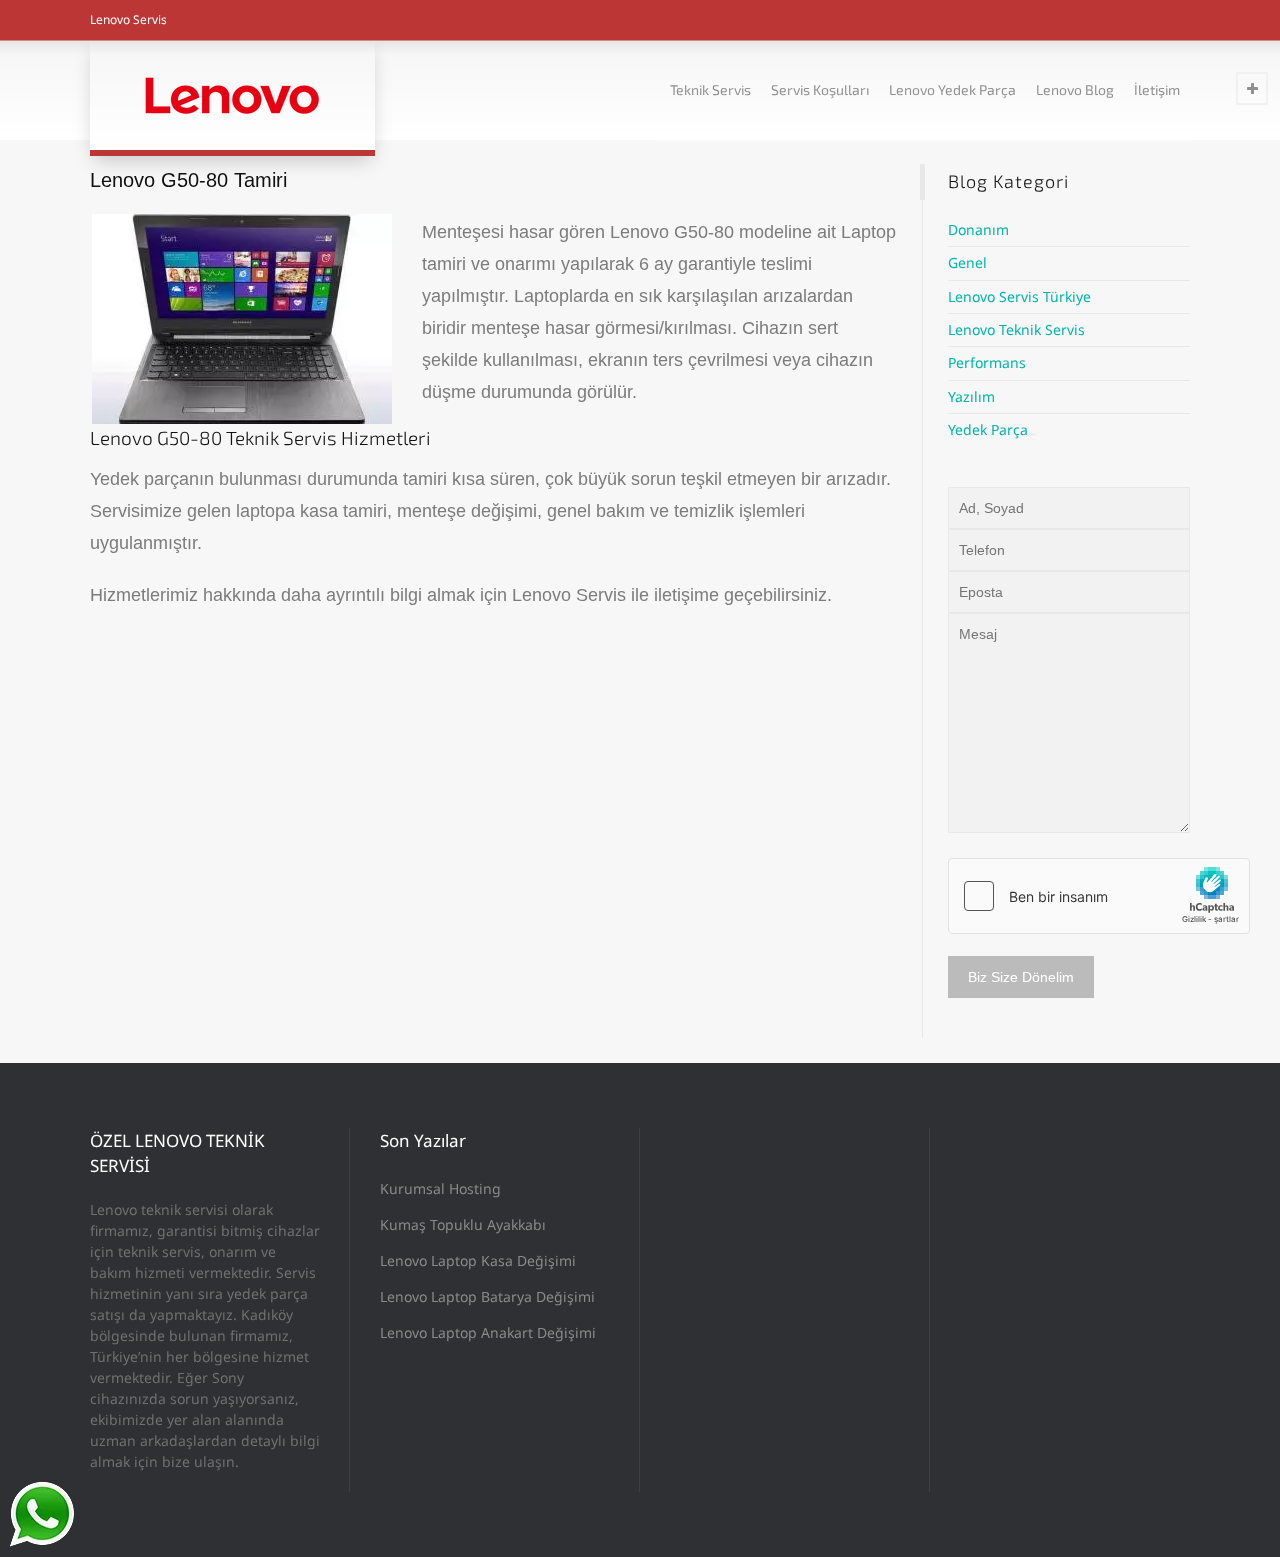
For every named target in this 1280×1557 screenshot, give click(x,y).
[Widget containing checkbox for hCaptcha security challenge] (1099, 896)
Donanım (978, 229)
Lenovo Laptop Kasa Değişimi (478, 1260)
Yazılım (971, 396)
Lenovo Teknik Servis (1016, 329)
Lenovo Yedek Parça (952, 89)
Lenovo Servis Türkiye (1019, 296)
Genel (967, 262)
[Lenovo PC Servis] (232, 95)
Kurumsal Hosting (440, 1188)
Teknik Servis (710, 89)
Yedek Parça (988, 429)
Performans (987, 362)
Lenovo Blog (1075, 89)
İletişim (1157, 89)
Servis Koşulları (820, 89)
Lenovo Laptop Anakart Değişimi (488, 1332)
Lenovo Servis (128, 19)
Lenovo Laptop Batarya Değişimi (487, 1296)
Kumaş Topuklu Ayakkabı (463, 1224)
